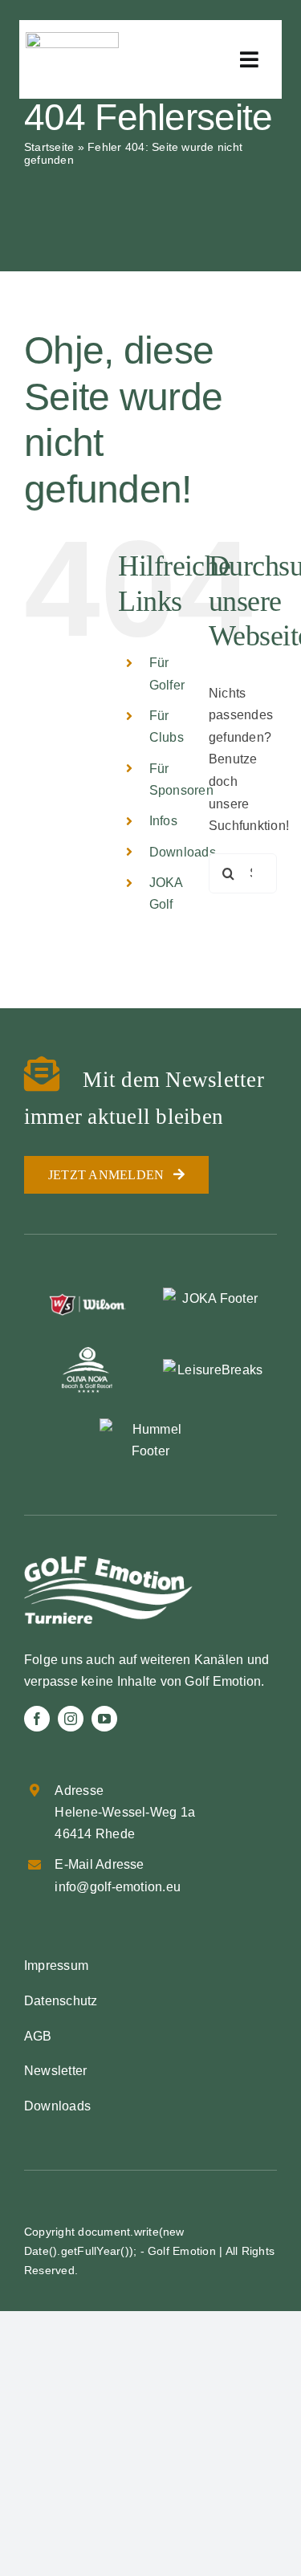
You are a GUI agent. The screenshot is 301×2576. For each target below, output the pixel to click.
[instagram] (71, 1719)
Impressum (56, 1966)
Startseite (49, 147)
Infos (163, 821)
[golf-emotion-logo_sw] (72, 38)
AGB (38, 2036)
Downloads (183, 852)
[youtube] (104, 1719)
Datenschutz (61, 2001)
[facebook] (37, 1719)
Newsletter (55, 2071)
